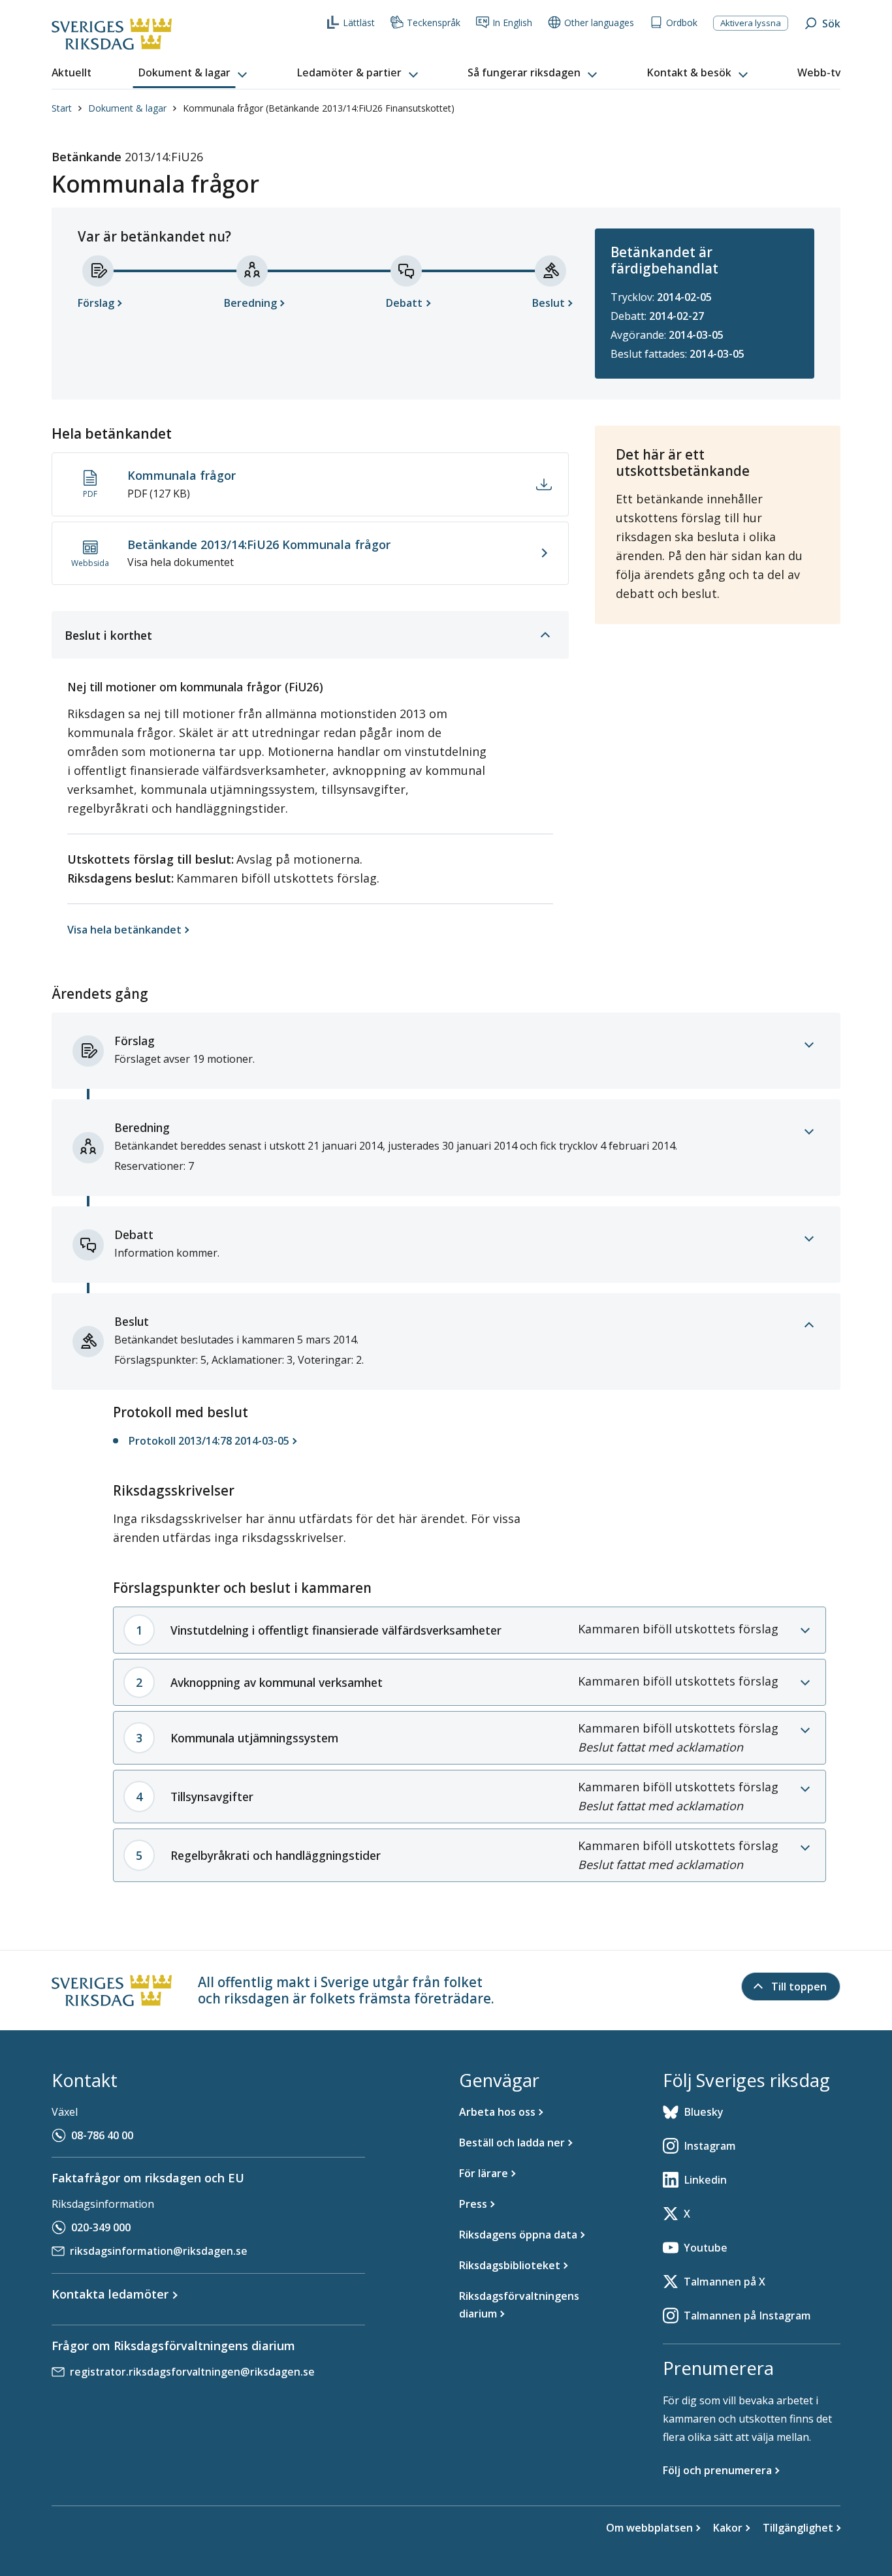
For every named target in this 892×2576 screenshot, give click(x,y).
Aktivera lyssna (751, 23)
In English (512, 23)
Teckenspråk (434, 23)
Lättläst (359, 23)
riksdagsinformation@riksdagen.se (159, 2251)
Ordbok (682, 23)
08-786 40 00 (102, 2135)
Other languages (599, 23)
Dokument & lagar (127, 108)
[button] (194, 73)
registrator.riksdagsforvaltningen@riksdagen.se (192, 2372)
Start (62, 108)
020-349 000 (101, 2227)
